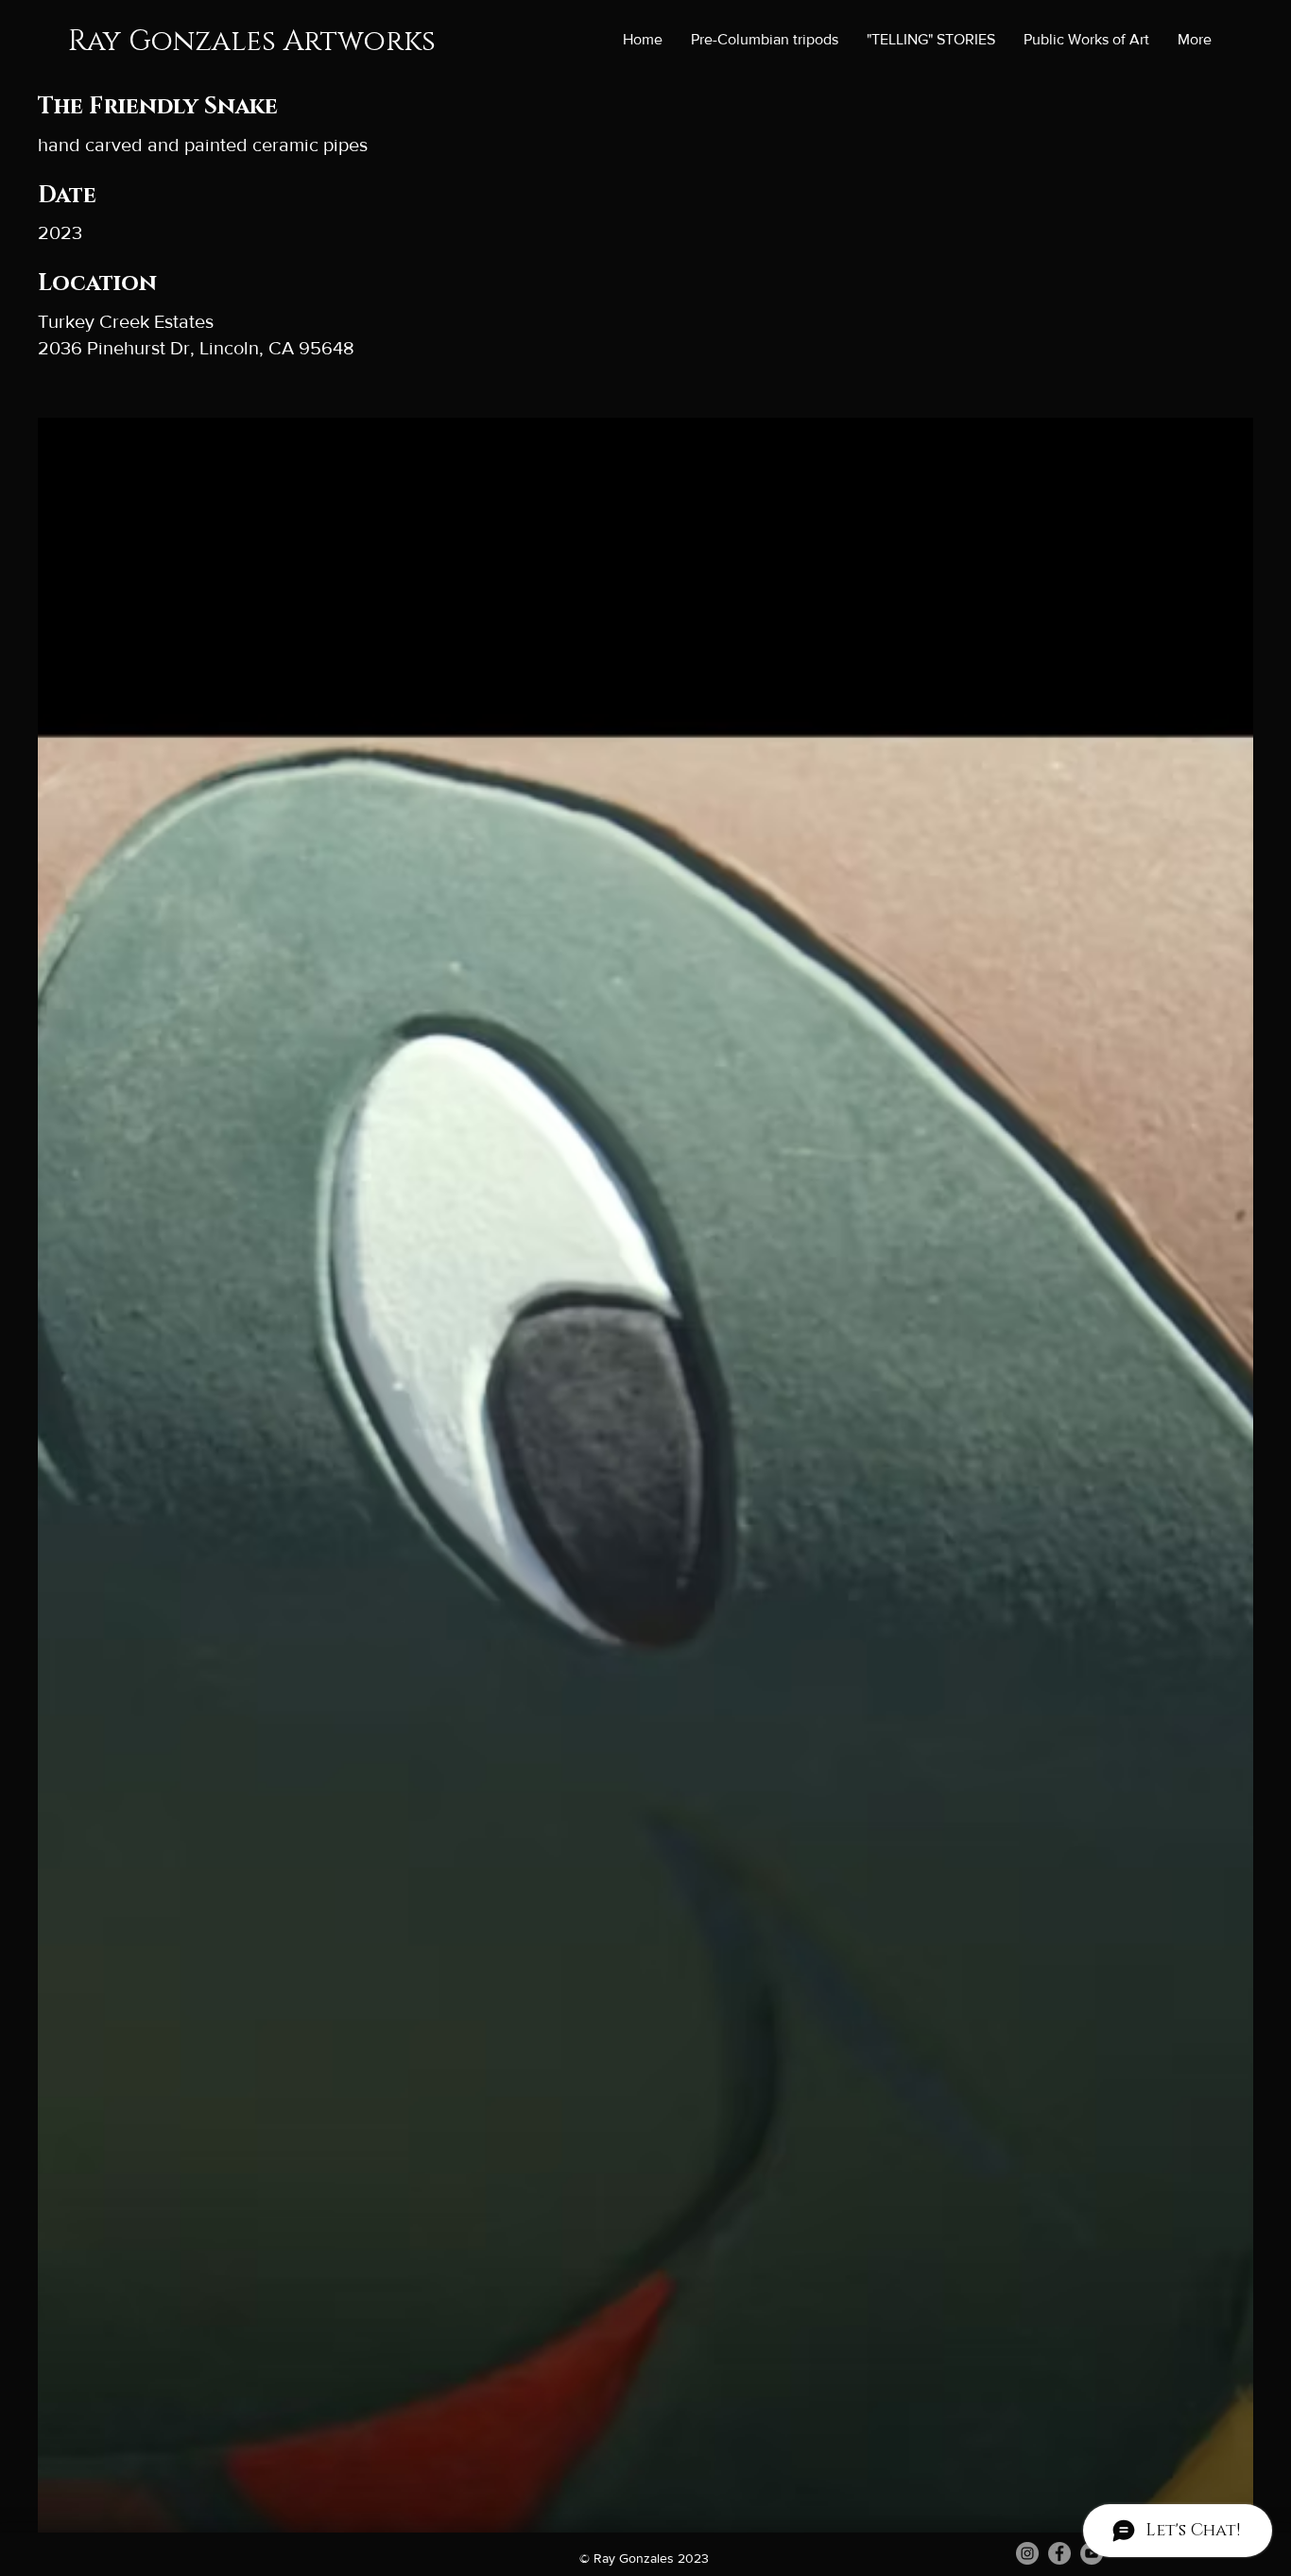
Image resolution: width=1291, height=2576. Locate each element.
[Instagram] (1027, 2553)
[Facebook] (1059, 2553)
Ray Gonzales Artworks (252, 42)
